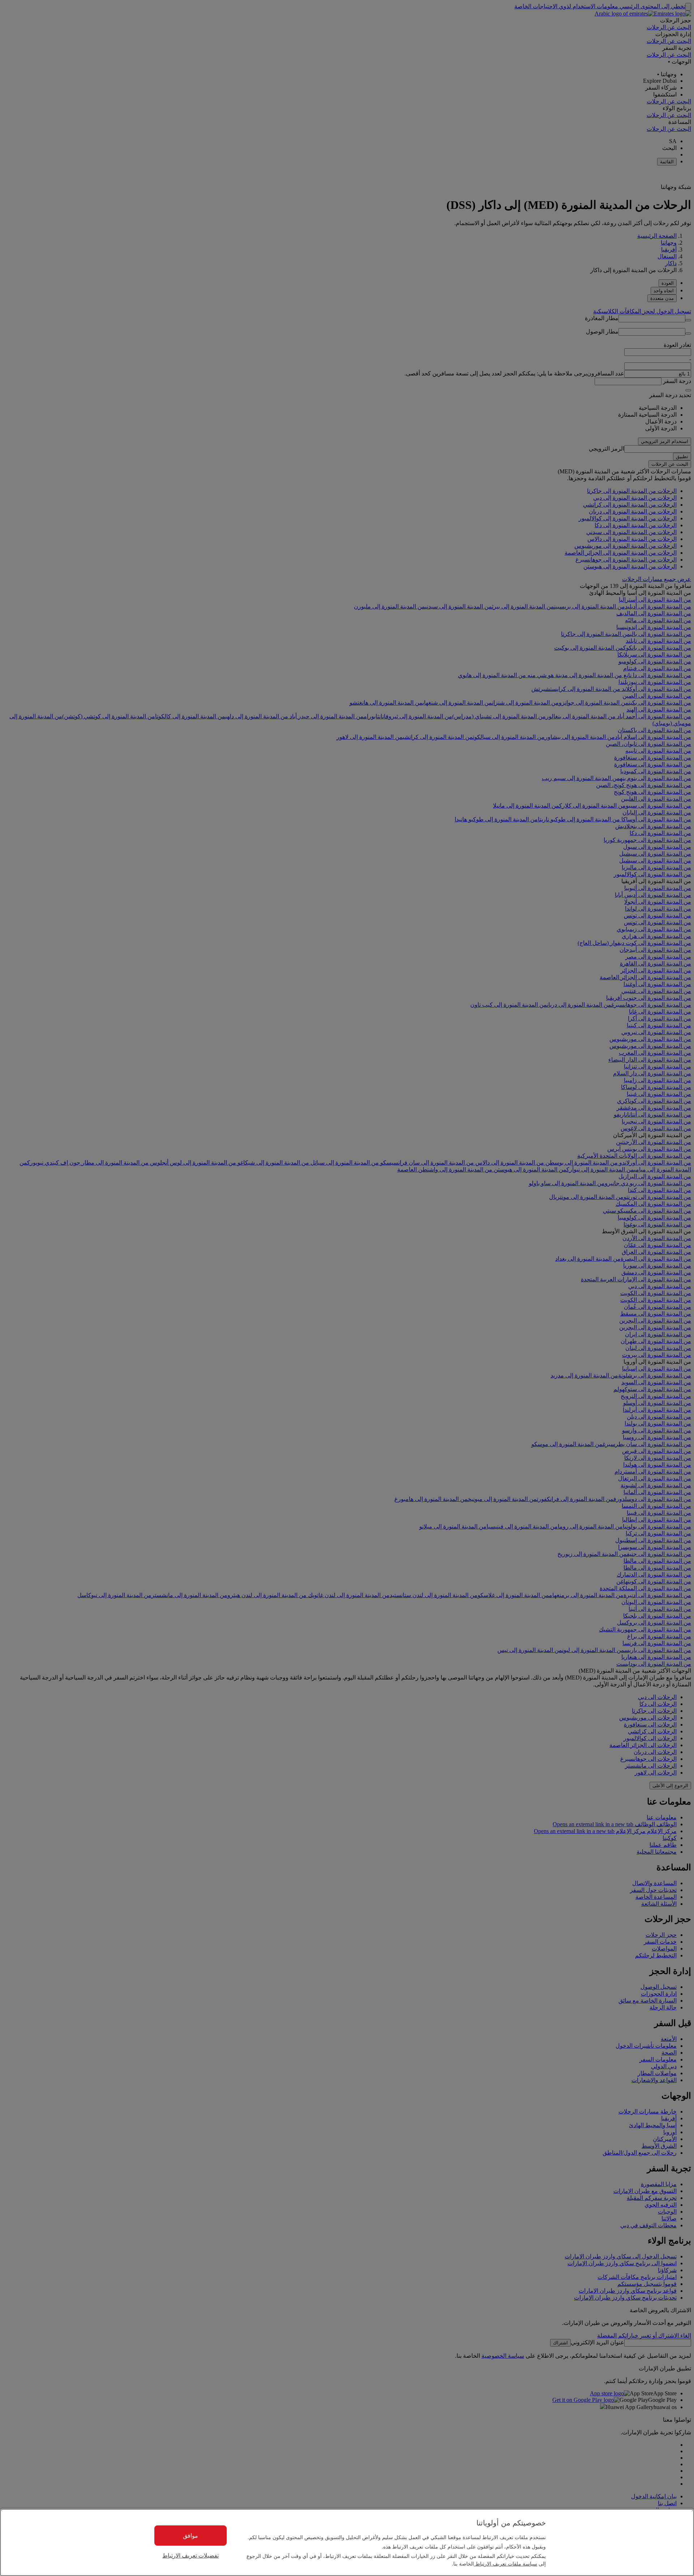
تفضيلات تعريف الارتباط (190, 2556)
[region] (347, 2542)
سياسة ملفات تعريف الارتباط (505, 2563)
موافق (190, 2535)
